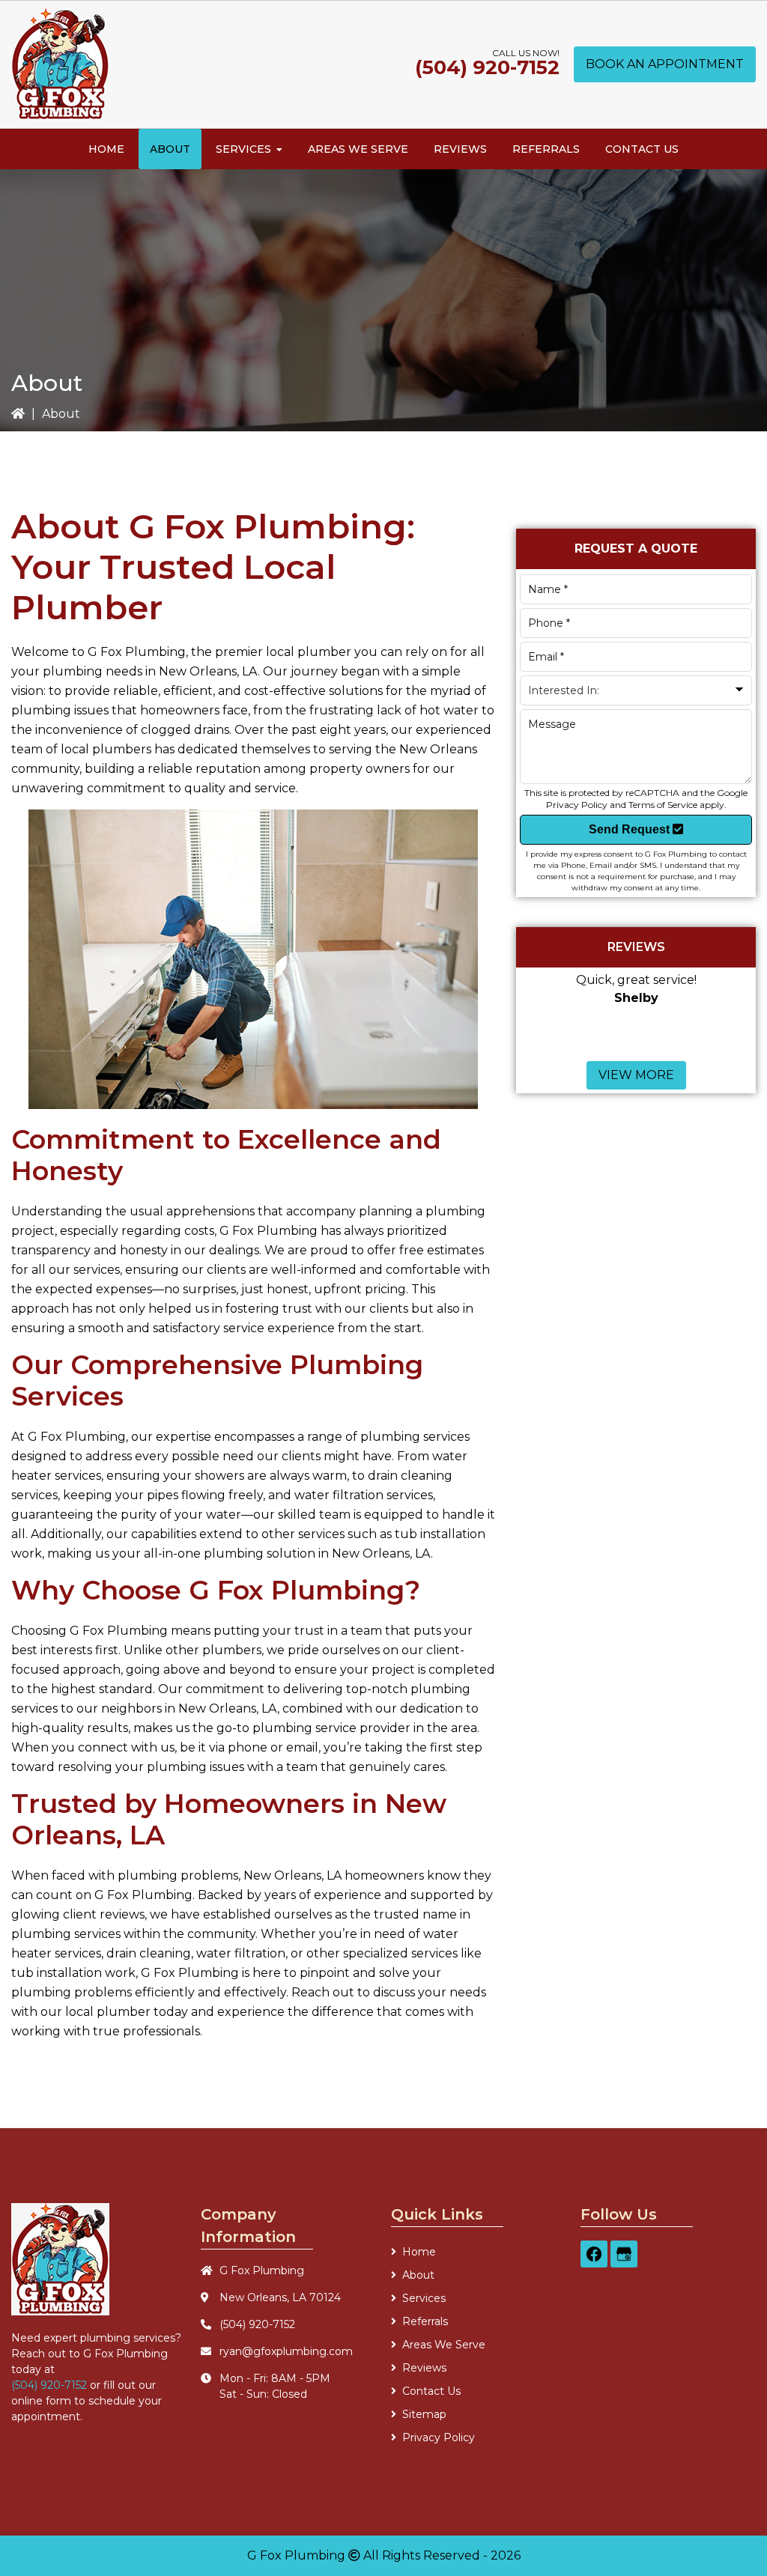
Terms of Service (663, 805)
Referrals (425, 2321)
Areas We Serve (444, 2345)
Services (424, 2298)
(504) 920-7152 (487, 67)
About (418, 2275)
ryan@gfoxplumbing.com (286, 2351)
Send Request (631, 829)
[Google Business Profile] (624, 2254)
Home (419, 2252)
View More (636, 1075)
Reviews (424, 2368)
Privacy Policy (577, 805)
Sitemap (424, 2414)
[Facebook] (594, 2254)
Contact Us (431, 2391)
